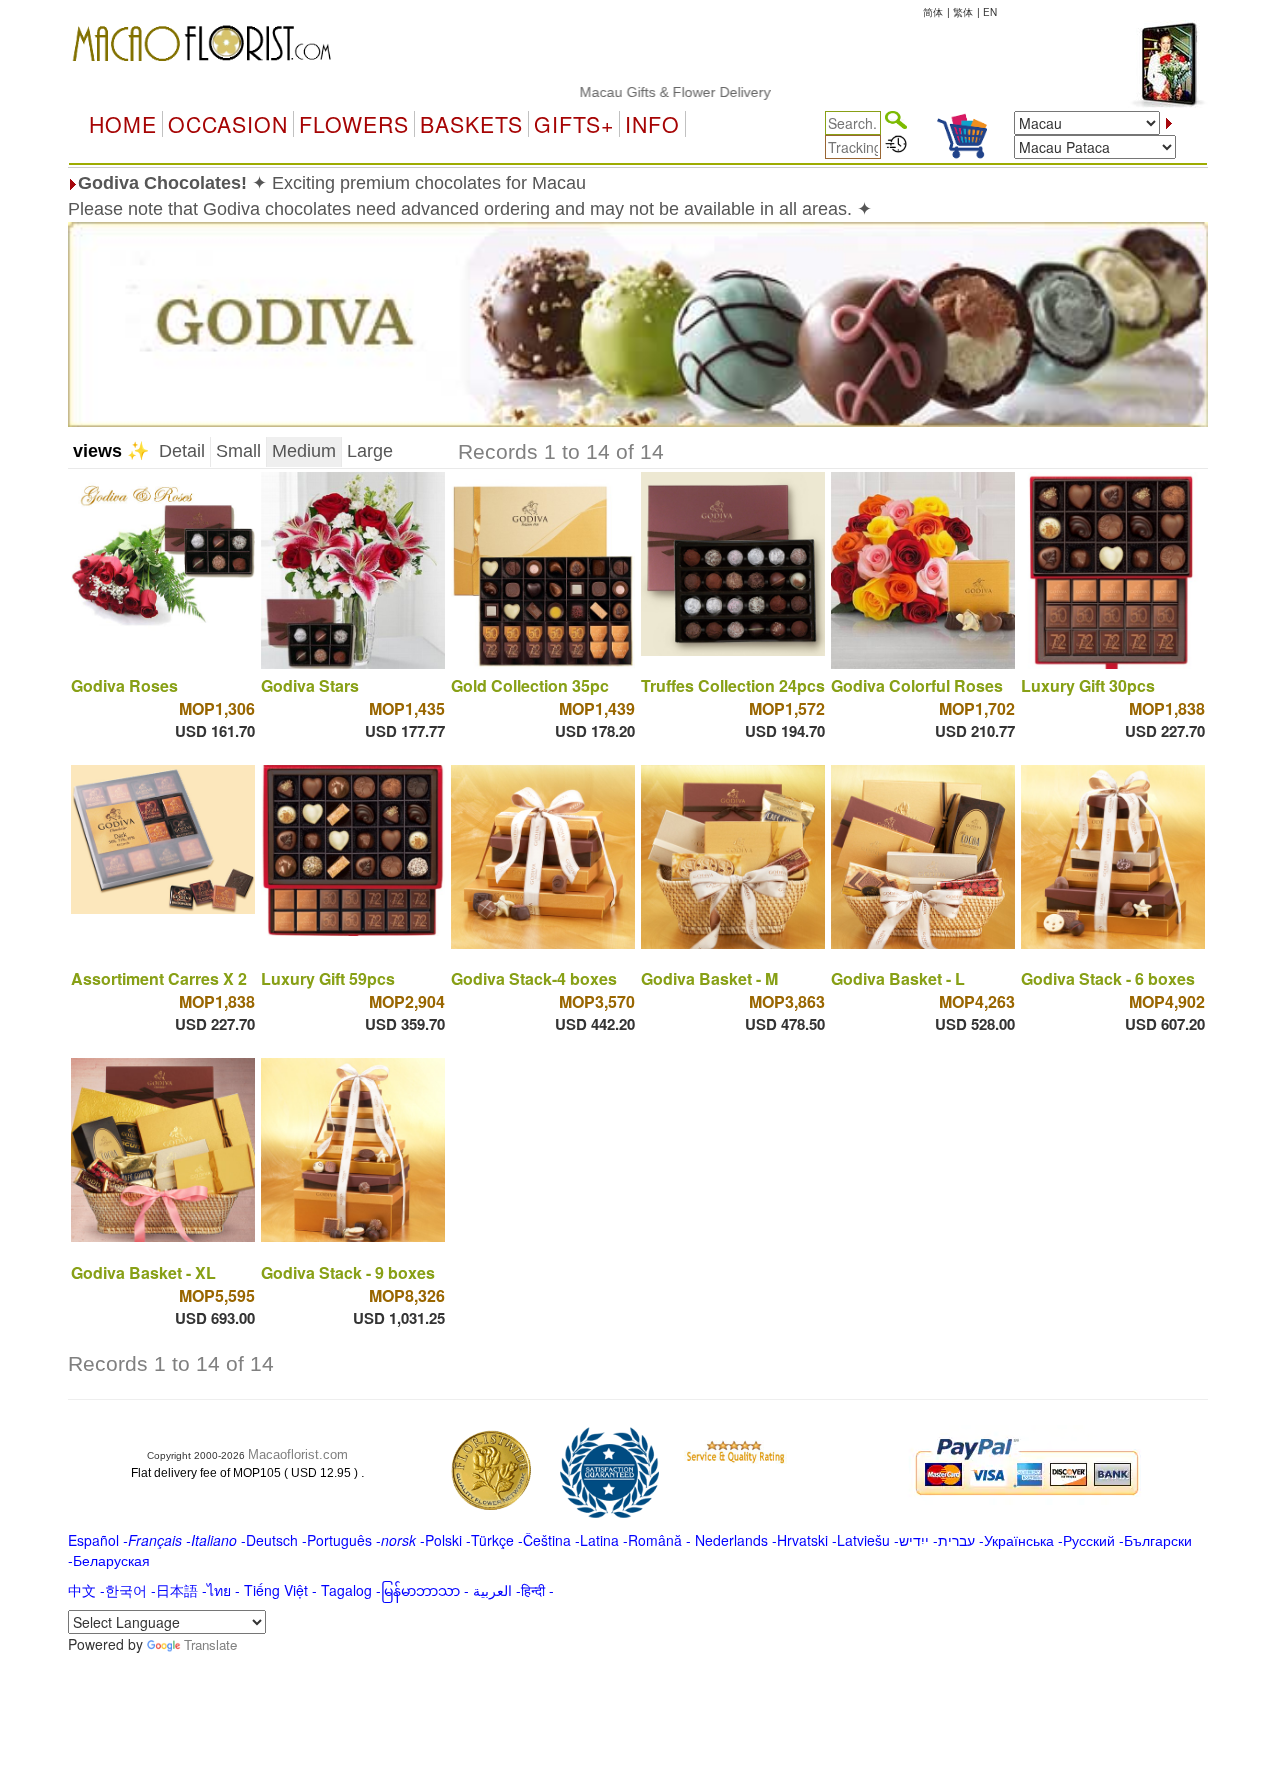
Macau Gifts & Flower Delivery (629, 92)
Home (123, 124)
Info (652, 124)
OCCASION (228, 124)
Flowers (354, 124)
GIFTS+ (574, 124)
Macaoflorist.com (298, 1454)
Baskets (471, 124)
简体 (933, 12)
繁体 (963, 12)
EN (990, 12)
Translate (210, 1644)
